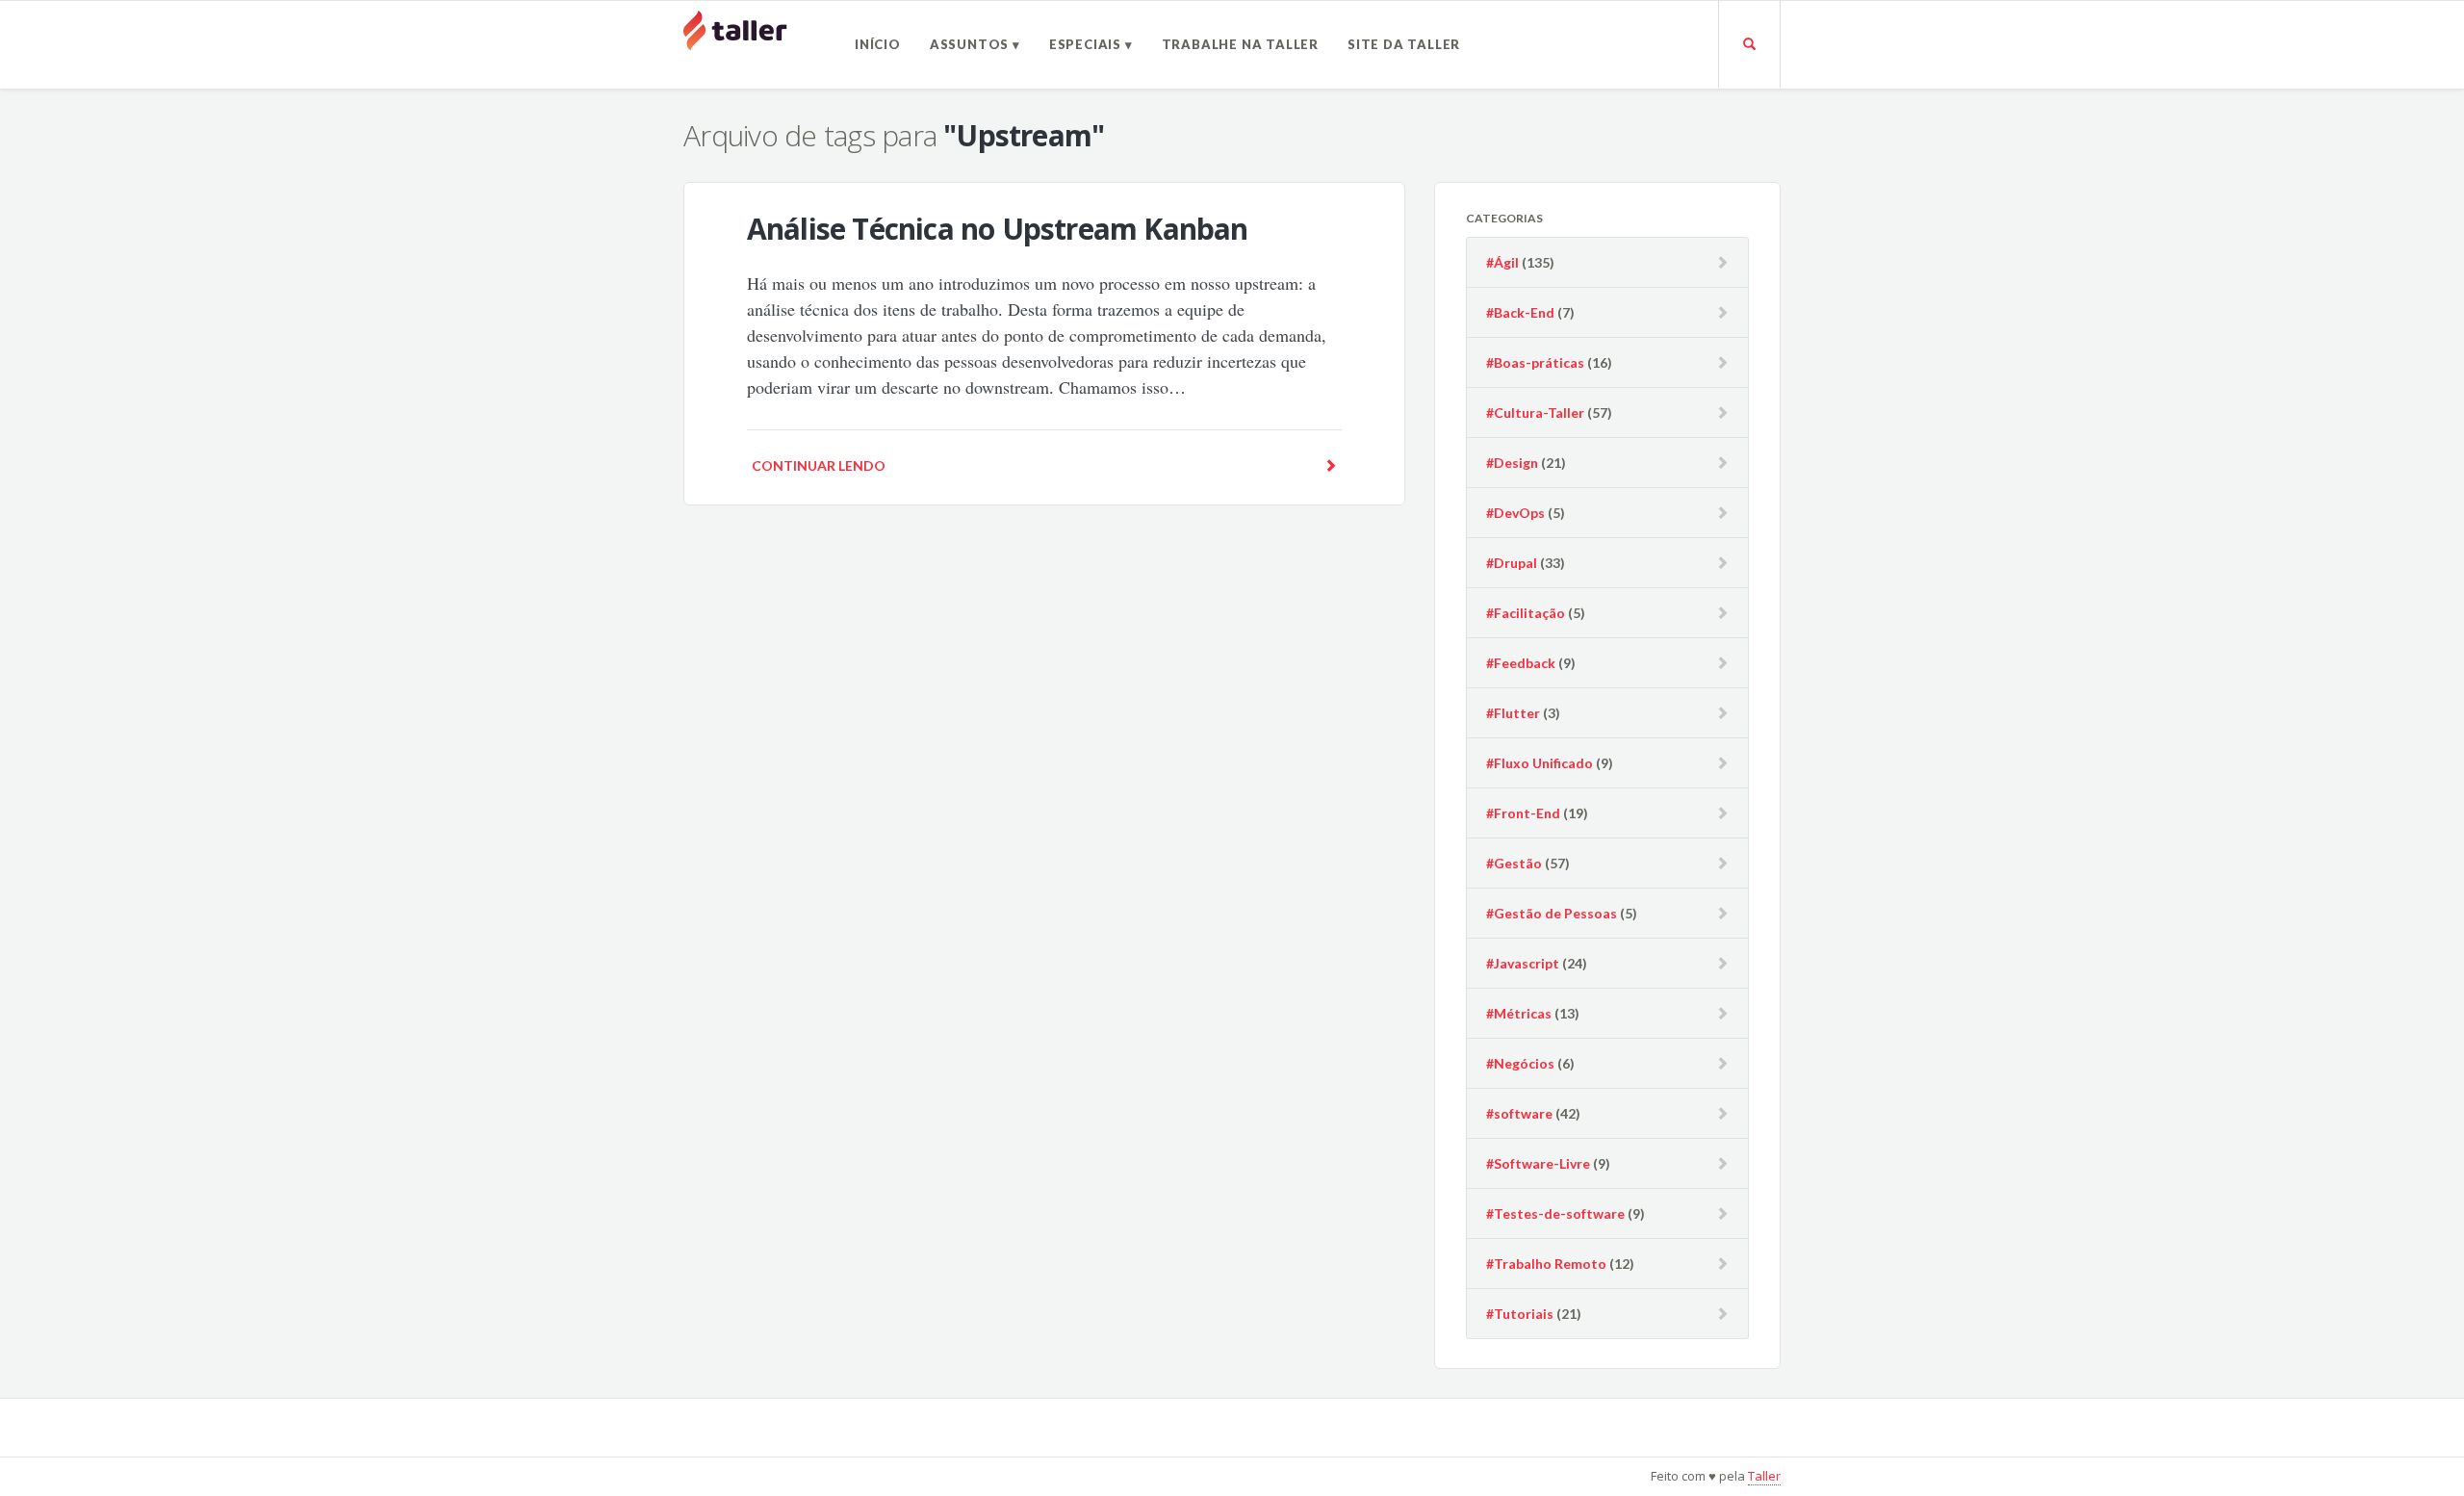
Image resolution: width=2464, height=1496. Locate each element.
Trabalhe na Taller (1240, 44)
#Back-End (1520, 312)
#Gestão (1514, 863)
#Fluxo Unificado (1540, 763)
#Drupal (1512, 563)
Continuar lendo (819, 465)
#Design (1512, 463)
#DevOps (1515, 513)
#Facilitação (1526, 613)
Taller (1764, 1476)
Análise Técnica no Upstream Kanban (998, 229)
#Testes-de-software (1555, 1213)
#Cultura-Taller (1535, 413)
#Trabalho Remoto (1546, 1264)
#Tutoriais (1520, 1314)
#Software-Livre (1538, 1163)
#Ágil (1502, 262)
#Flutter (1513, 713)
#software (1519, 1113)
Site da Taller (1404, 44)
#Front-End (1523, 813)
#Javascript (1523, 963)
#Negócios (1520, 1063)
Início (878, 44)
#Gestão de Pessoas (1552, 913)
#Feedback (1521, 663)
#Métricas (1519, 1013)
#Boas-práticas (1535, 362)
